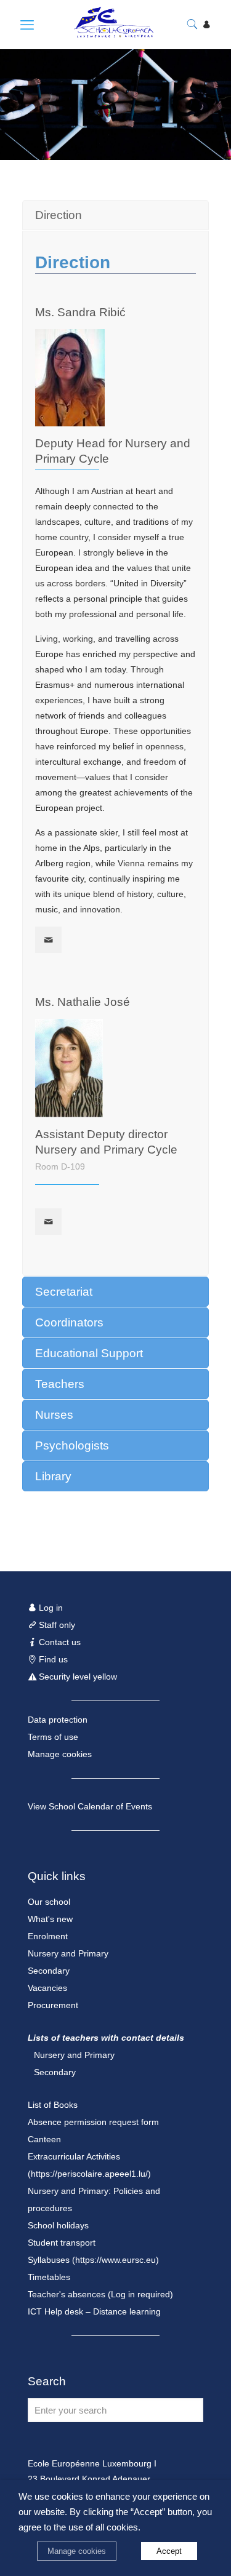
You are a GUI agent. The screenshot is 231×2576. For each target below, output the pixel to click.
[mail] (48, 940)
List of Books (53, 2105)
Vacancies (47, 1988)
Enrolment (48, 1936)
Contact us (59, 1642)
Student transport (62, 2243)
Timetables (49, 2277)
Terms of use (53, 1737)
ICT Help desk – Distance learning (94, 2311)
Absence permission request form (93, 2122)
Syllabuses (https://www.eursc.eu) (93, 2260)
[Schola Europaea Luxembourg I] (101, 34)
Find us (52, 1659)
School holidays (58, 2225)
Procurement (53, 2005)
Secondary (49, 1971)
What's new (50, 1919)
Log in (50, 1608)
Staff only (56, 1625)
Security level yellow (77, 1677)
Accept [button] (169, 2551)
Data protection (58, 1720)
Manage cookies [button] (77, 2551)
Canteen (44, 2139)
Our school (49, 1902)
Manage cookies (60, 1754)
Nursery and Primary (68, 1953)
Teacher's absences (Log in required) (100, 2294)
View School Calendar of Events (90, 1806)
